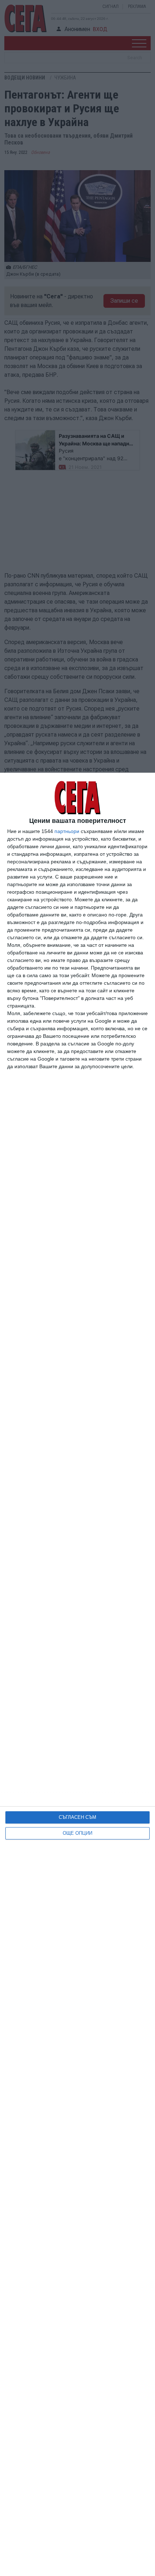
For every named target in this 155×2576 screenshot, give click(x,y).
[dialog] (77, 1674)
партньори (67, 831)
